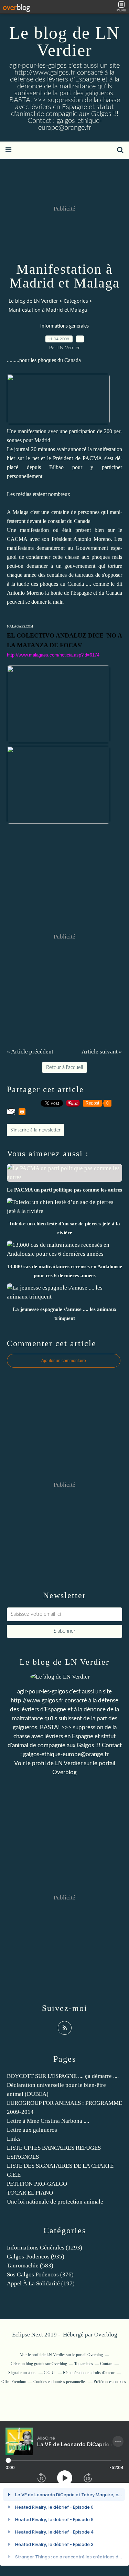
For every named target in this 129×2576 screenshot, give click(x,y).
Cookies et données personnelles (60, 2382)
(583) (30, 2266)
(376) (40, 2274)
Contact (106, 2364)
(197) (41, 2283)
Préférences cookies (110, 2382)
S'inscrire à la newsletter (35, 1130)
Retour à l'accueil (64, 1067)
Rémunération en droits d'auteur (89, 2373)
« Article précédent (30, 1052)
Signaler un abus (22, 2373)
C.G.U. (50, 2373)
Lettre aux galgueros (32, 2130)
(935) (36, 2257)
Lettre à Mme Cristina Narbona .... (48, 2121)
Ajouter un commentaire (64, 1361)
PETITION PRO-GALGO (37, 2184)
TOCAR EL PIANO (30, 2193)
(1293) (45, 2248)
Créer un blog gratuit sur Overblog (39, 2364)
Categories (76, 301)
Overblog (106, 2335)
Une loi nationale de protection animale (55, 2202)
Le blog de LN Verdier (64, 41)
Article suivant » (102, 1052)
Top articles (84, 2364)
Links (14, 2139)
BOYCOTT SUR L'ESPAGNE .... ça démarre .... (63, 2076)
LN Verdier (69, 1763)
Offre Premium (14, 2382)
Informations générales (64, 326)
